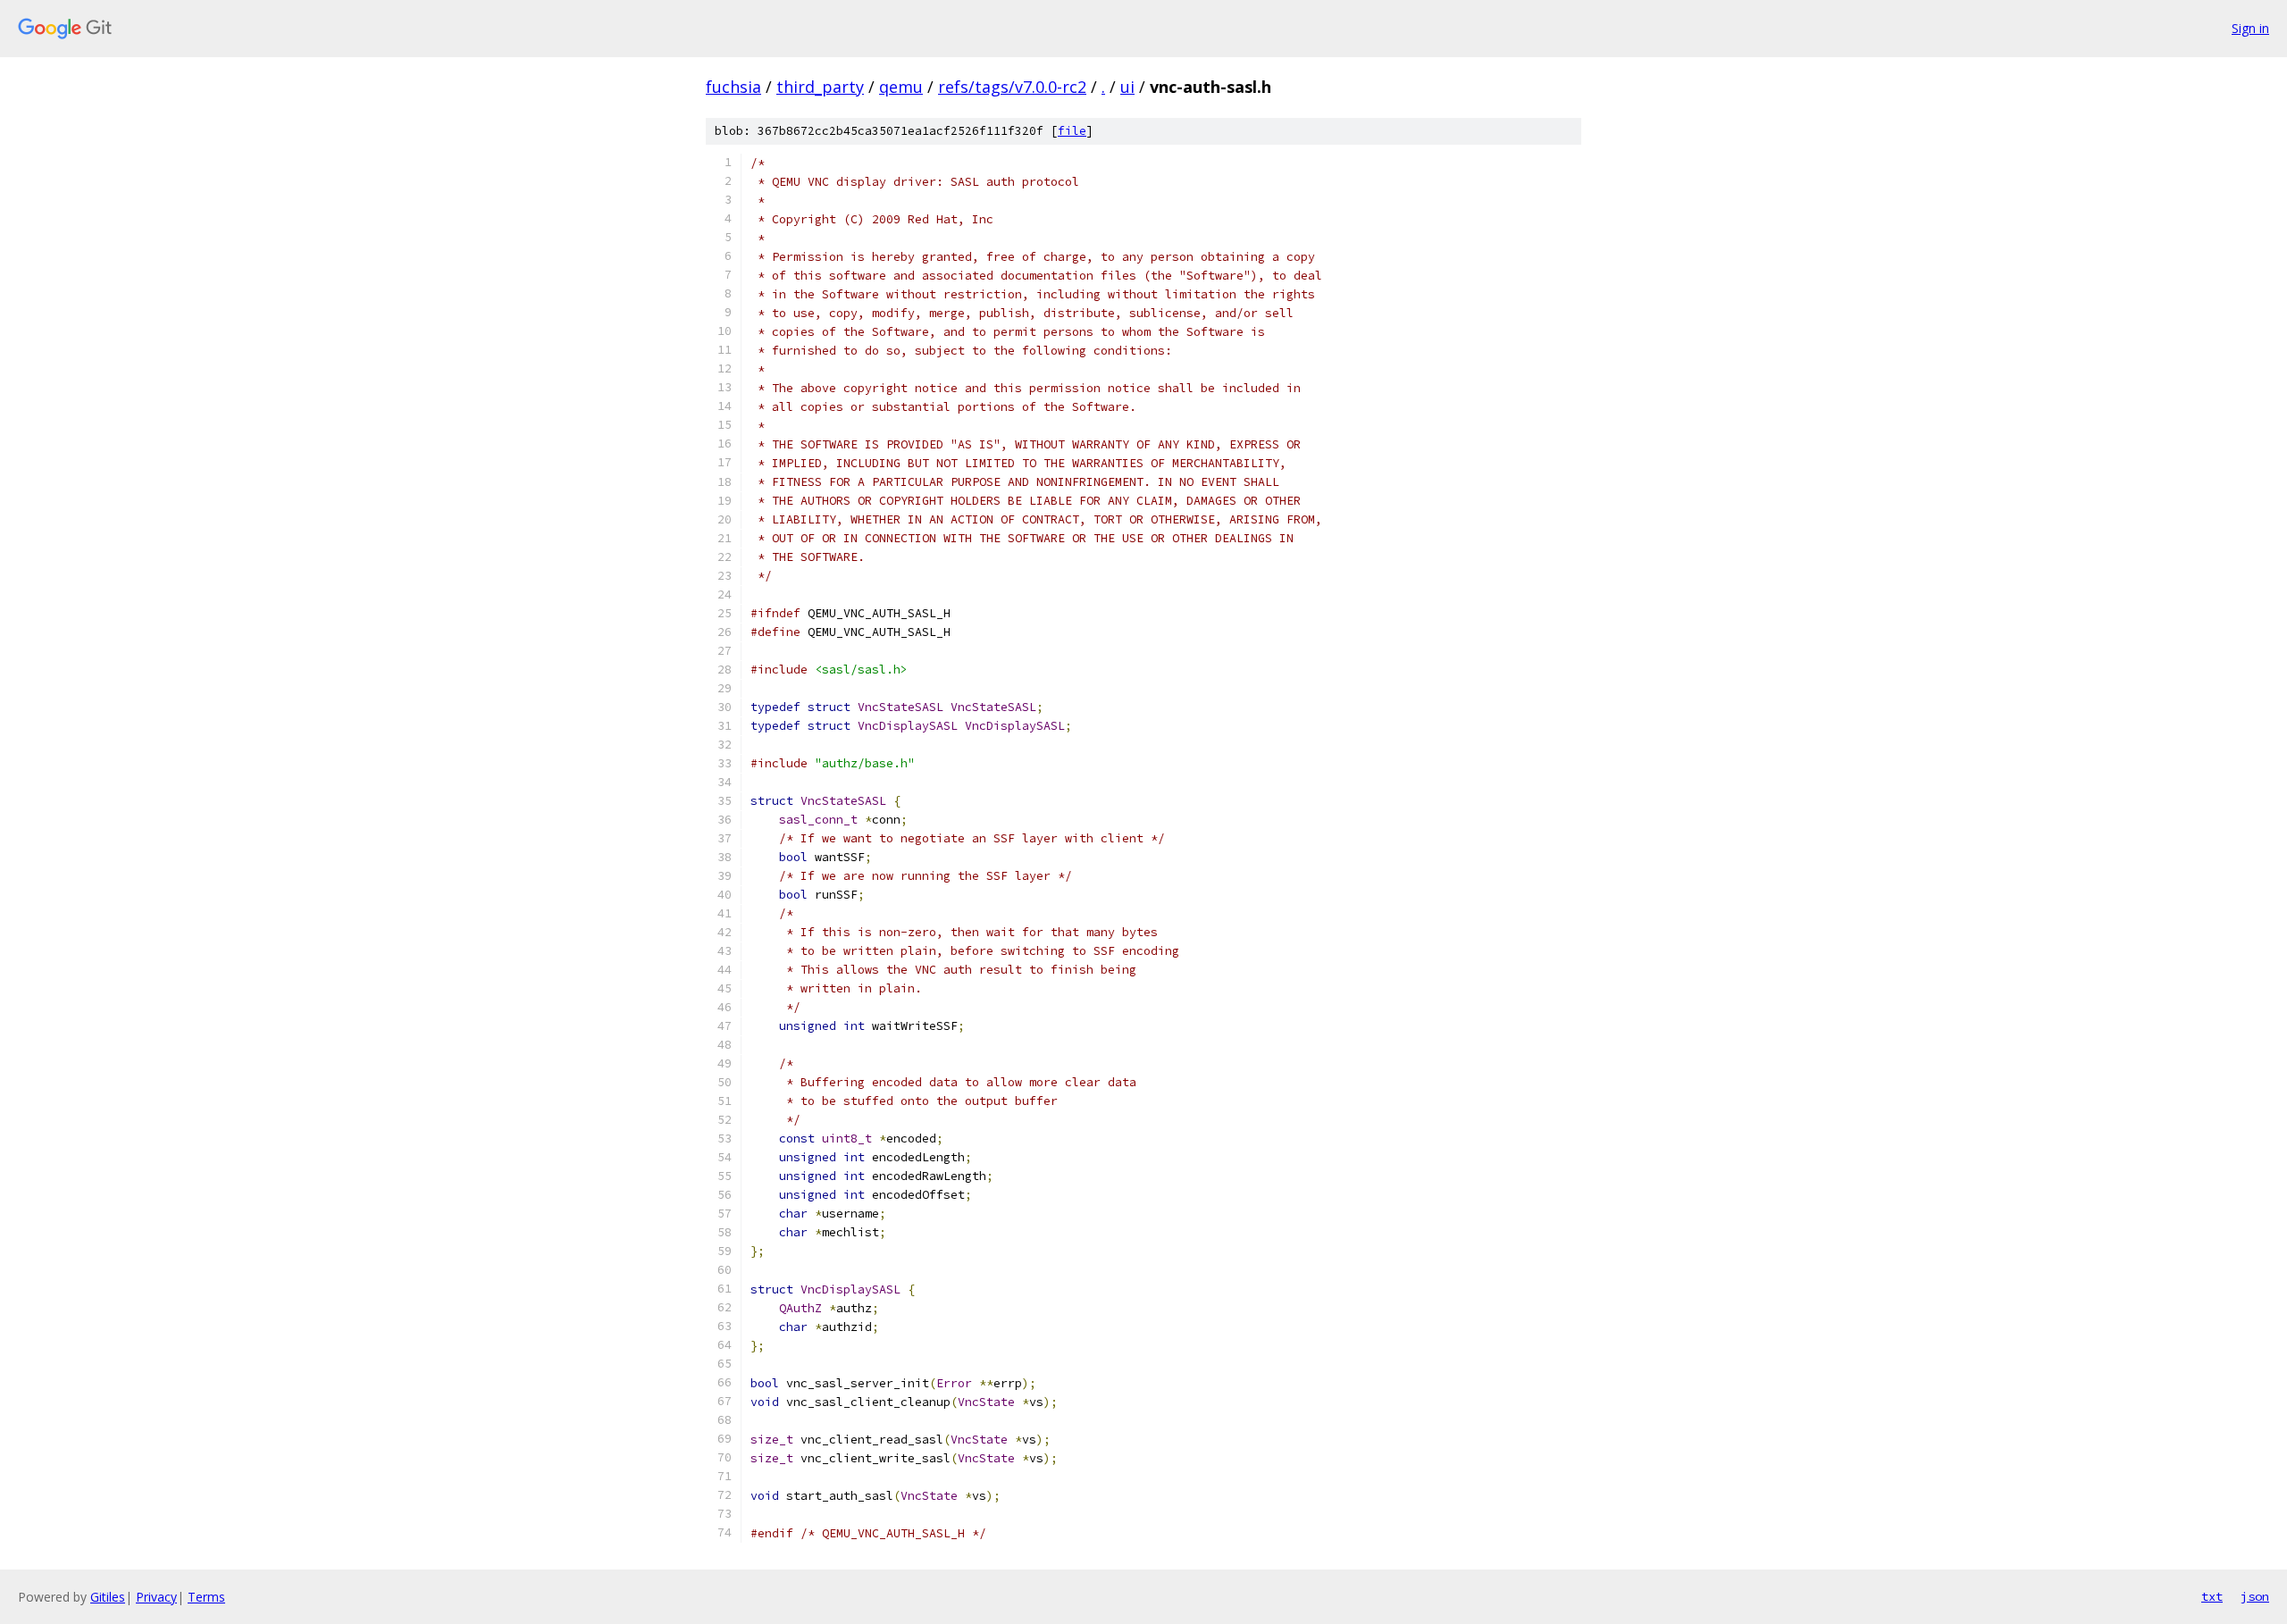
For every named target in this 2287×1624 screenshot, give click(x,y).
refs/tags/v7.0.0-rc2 (1012, 87)
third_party (820, 87)
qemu (901, 87)
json (2255, 1596)
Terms (206, 1597)
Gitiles (108, 1597)
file (1072, 131)
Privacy (156, 1597)
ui (1127, 87)
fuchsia (733, 87)
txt (2212, 1596)
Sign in (2250, 28)
